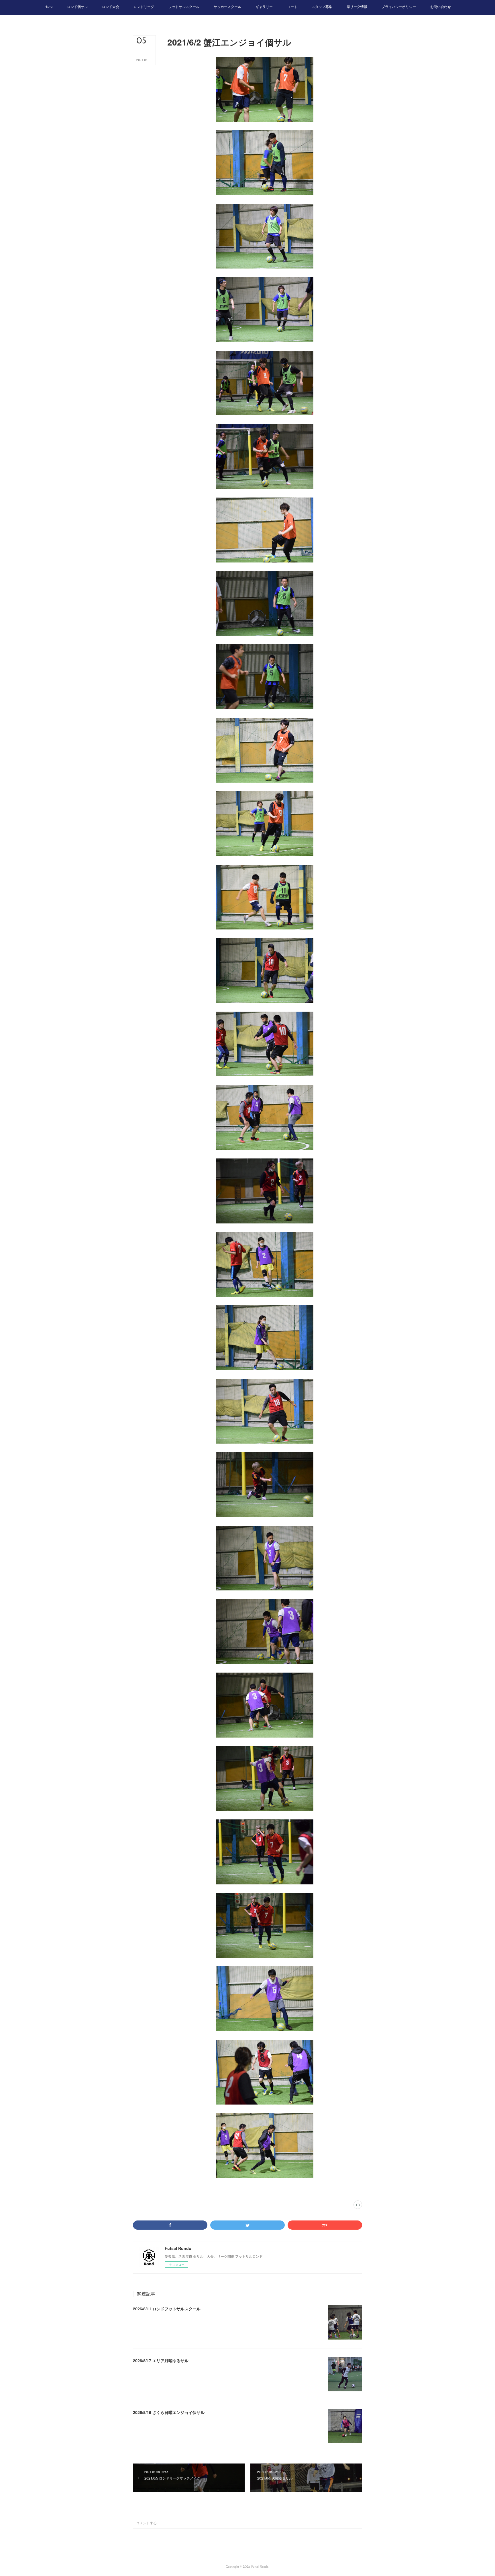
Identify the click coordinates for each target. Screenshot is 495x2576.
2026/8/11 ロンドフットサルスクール (167, 2309)
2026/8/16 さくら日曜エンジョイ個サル (169, 2412)
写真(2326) (174, 2189)
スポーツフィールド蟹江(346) (203, 2189)
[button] (49, 7)
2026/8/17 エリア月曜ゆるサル (161, 2360)
